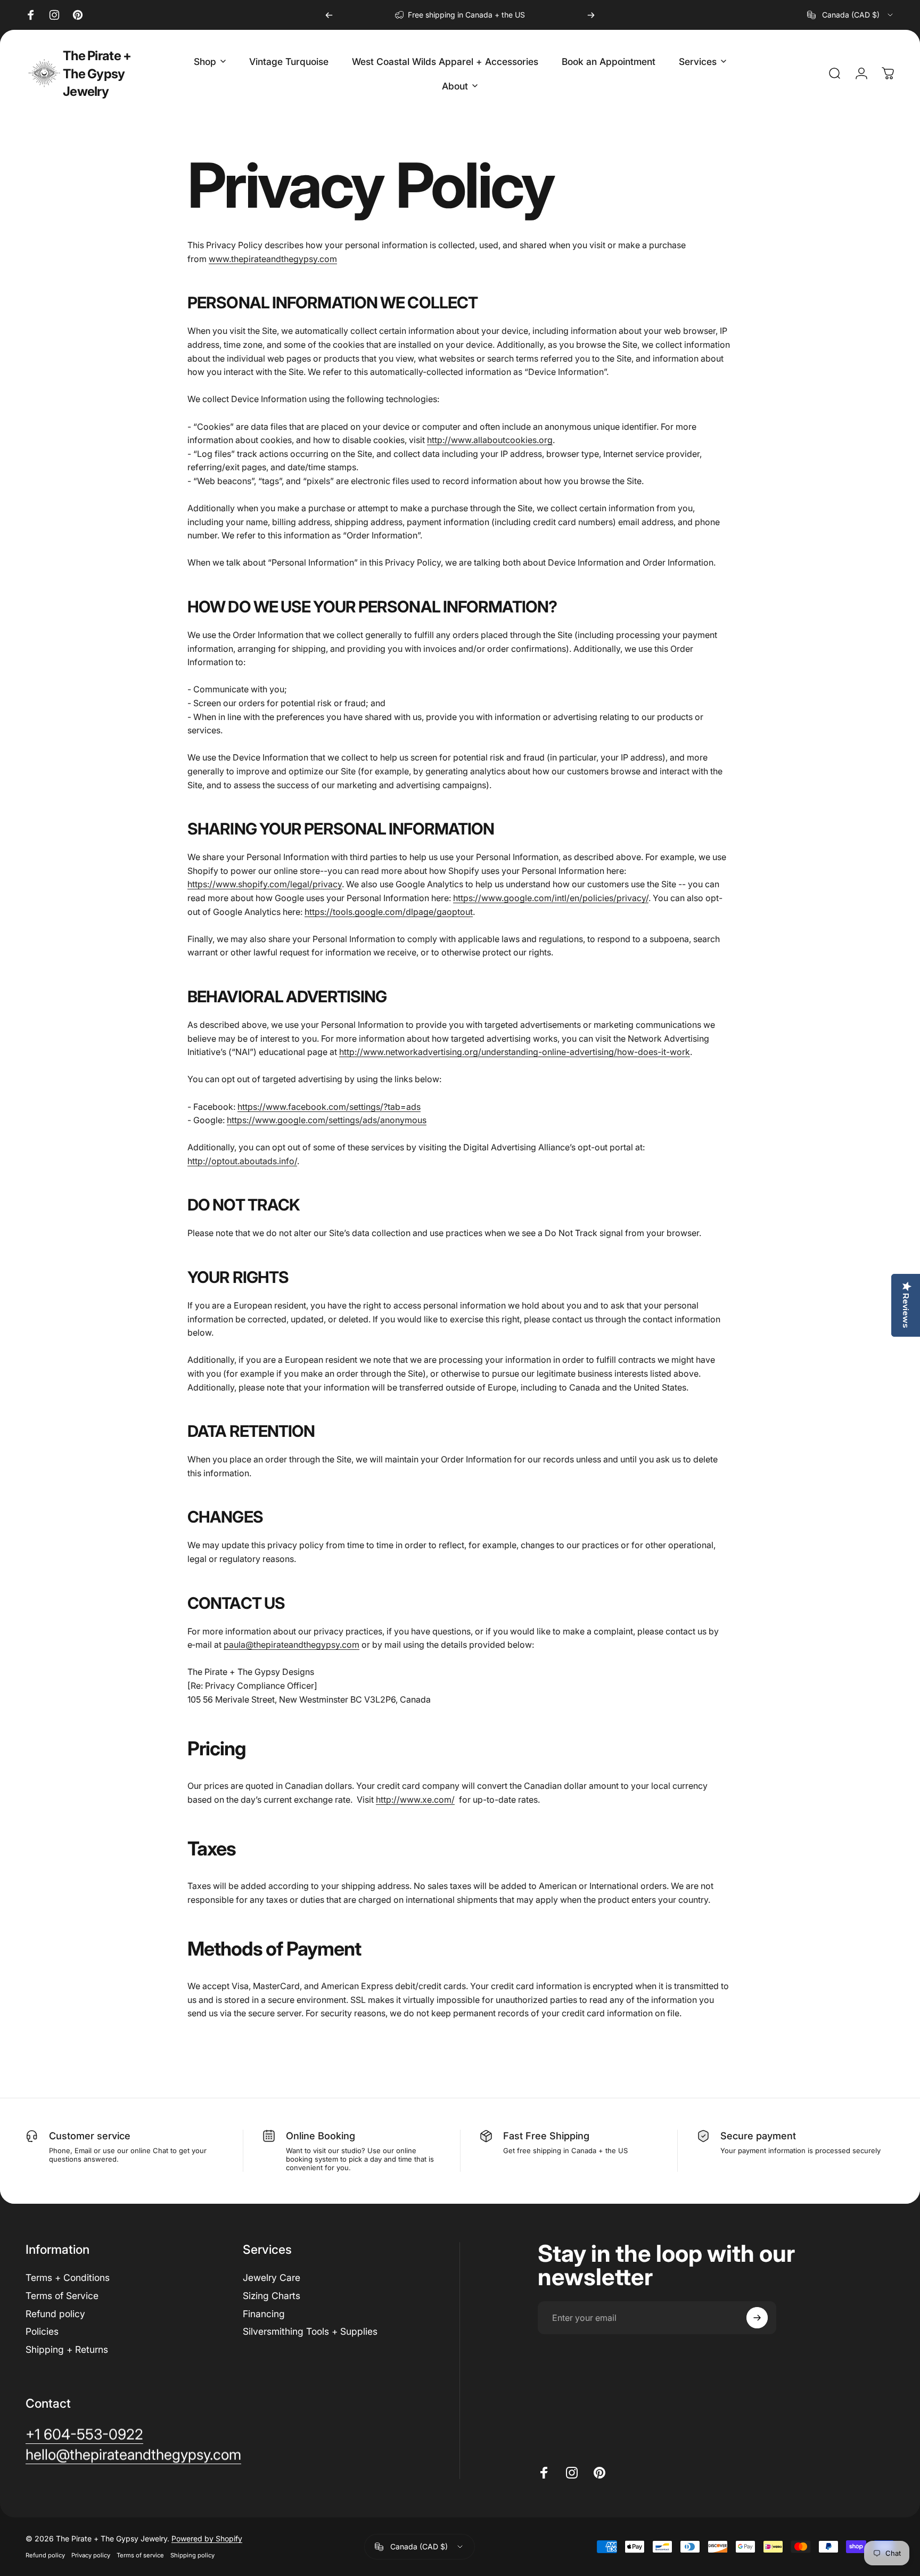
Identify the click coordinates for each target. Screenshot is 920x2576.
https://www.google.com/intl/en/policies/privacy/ (551, 898)
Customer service (90, 2136)
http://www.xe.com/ (415, 1800)
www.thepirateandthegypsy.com (273, 259)
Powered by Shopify (207, 2538)
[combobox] (851, 15)
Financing (264, 2314)
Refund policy (55, 2314)
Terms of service (140, 2555)
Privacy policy (91, 2555)
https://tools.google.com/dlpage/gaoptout (389, 912)
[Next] (591, 15)
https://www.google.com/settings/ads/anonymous (327, 1120)
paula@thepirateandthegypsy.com (291, 1645)
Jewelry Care (272, 2277)
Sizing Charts (272, 2296)
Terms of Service (62, 2296)
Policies (42, 2331)
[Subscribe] (757, 2318)
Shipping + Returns (67, 2349)
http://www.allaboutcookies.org (490, 440)
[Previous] (329, 15)
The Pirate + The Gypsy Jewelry (97, 73)
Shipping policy (192, 2555)
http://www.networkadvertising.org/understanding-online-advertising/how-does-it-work (515, 1052)
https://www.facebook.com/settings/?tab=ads (329, 1107)
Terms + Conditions (68, 2277)
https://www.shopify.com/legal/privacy (265, 884)
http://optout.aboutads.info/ (242, 1161)
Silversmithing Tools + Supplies (310, 2331)
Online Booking (321, 2136)
